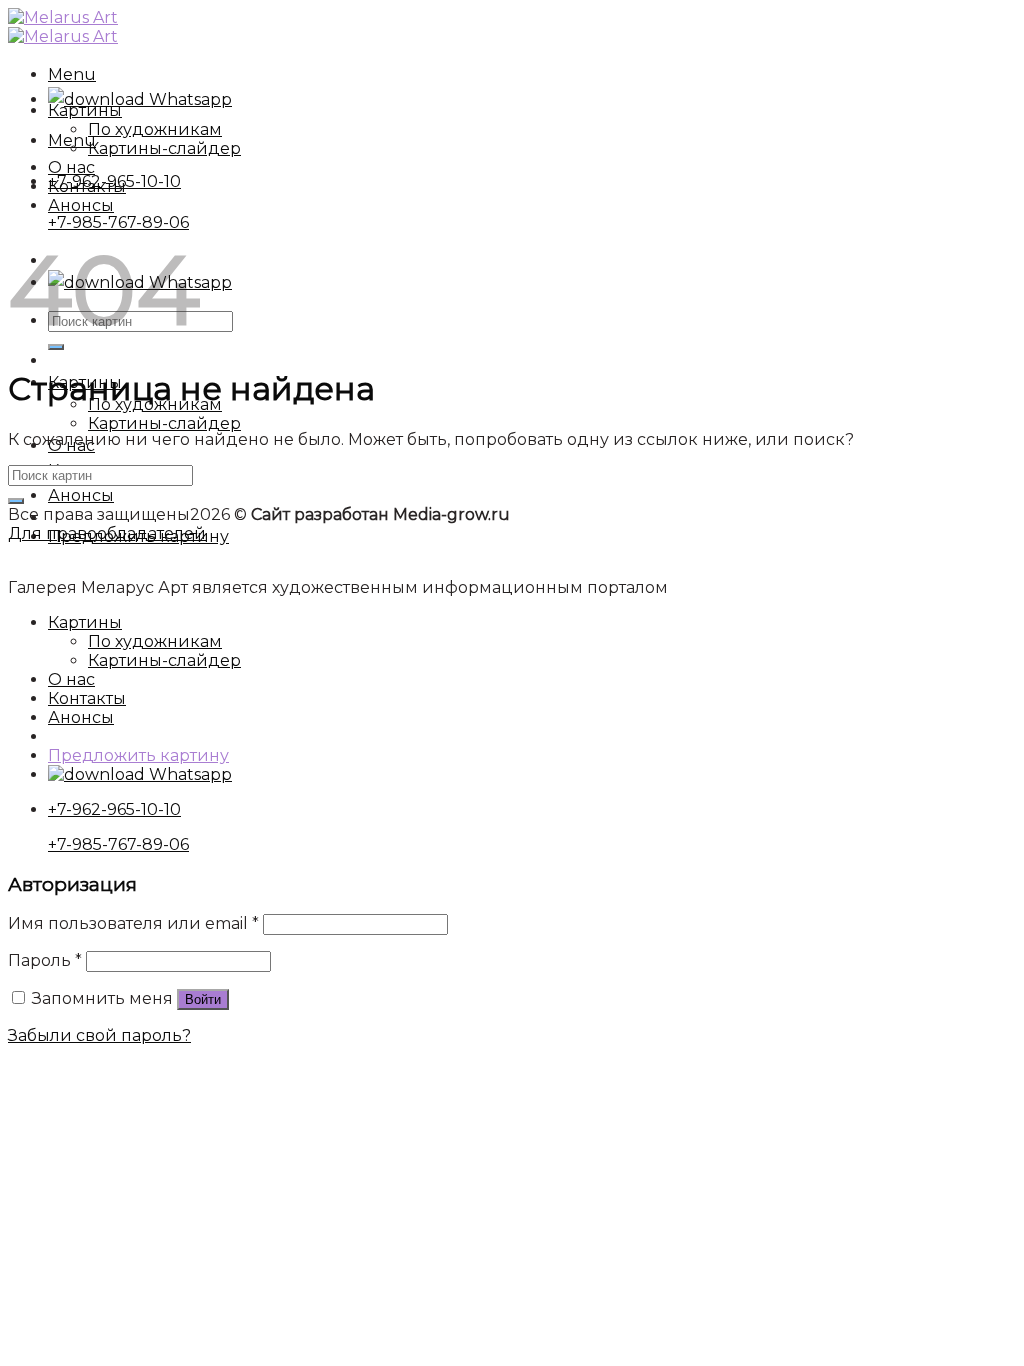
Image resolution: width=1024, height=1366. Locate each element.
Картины (85, 110)
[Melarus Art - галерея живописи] (63, 27)
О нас (71, 167)
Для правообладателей (107, 533)
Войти (203, 999)
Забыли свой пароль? (99, 1035)
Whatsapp (188, 99)
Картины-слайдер (164, 423)
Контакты (87, 186)
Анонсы (81, 495)
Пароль (45, 960)
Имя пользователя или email (133, 923)
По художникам (155, 129)
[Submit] (16, 501)
